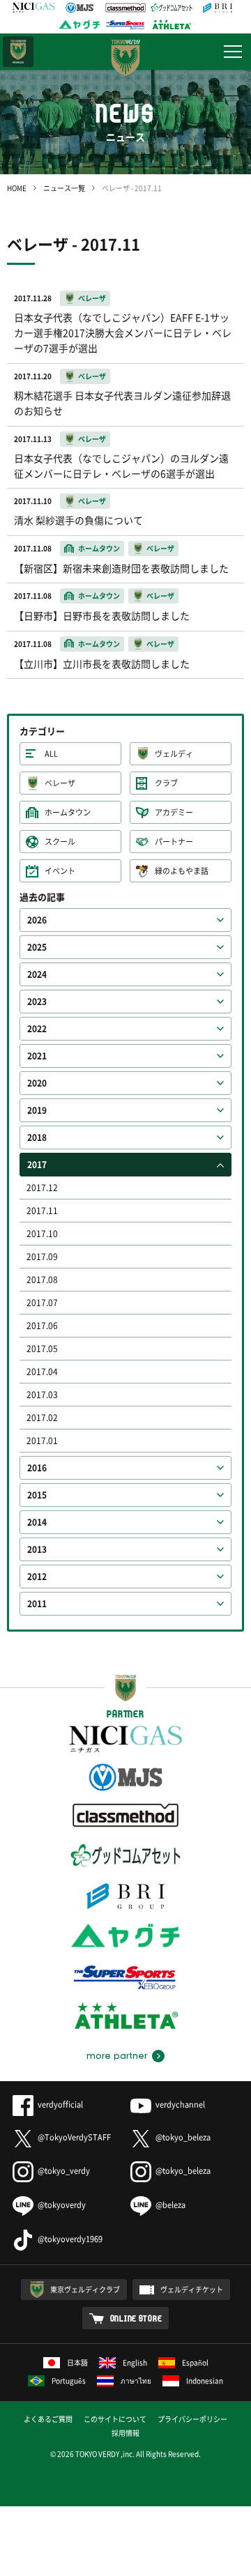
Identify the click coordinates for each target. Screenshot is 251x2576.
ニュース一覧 (64, 188)
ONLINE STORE (136, 2318)
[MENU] (233, 52)
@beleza (170, 2205)
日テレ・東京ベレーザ (18, 52)
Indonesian (205, 2380)
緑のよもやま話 (182, 871)
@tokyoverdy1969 (70, 2239)
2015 (37, 1495)
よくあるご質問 (48, 2419)
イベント (60, 871)
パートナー (174, 842)
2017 (37, 1165)
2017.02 (42, 1418)
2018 (37, 1137)
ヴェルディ (174, 754)
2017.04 (42, 1372)
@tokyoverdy (62, 2205)
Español (195, 2362)
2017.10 (42, 1234)
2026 (37, 920)
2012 (37, 1577)
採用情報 (125, 2433)
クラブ (166, 783)
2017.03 (42, 1395)
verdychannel (180, 2104)
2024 (37, 974)
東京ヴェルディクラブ (85, 2289)
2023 (37, 1002)
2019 (37, 1110)
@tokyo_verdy (64, 2171)
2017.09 (42, 1257)
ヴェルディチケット (192, 2289)
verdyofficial (60, 2104)
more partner (117, 2056)
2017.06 (42, 1326)
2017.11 (42, 1211)
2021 (37, 1056)
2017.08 (42, 1280)
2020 (37, 1083)
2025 (37, 947)
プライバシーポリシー (192, 2419)
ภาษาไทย (136, 2380)
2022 (37, 1029)
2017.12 (42, 1188)
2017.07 (42, 1303)
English (135, 2362)
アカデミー (174, 812)
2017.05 (42, 1349)
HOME (17, 188)
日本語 (77, 2362)
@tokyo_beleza (183, 2137)
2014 (37, 1522)
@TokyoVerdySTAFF (74, 2137)
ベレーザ (60, 783)
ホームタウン (68, 812)
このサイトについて (115, 2419)
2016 (37, 1468)
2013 (37, 1549)
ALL (51, 754)
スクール (60, 842)
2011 (37, 1604)
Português (69, 2380)
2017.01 (42, 1441)
